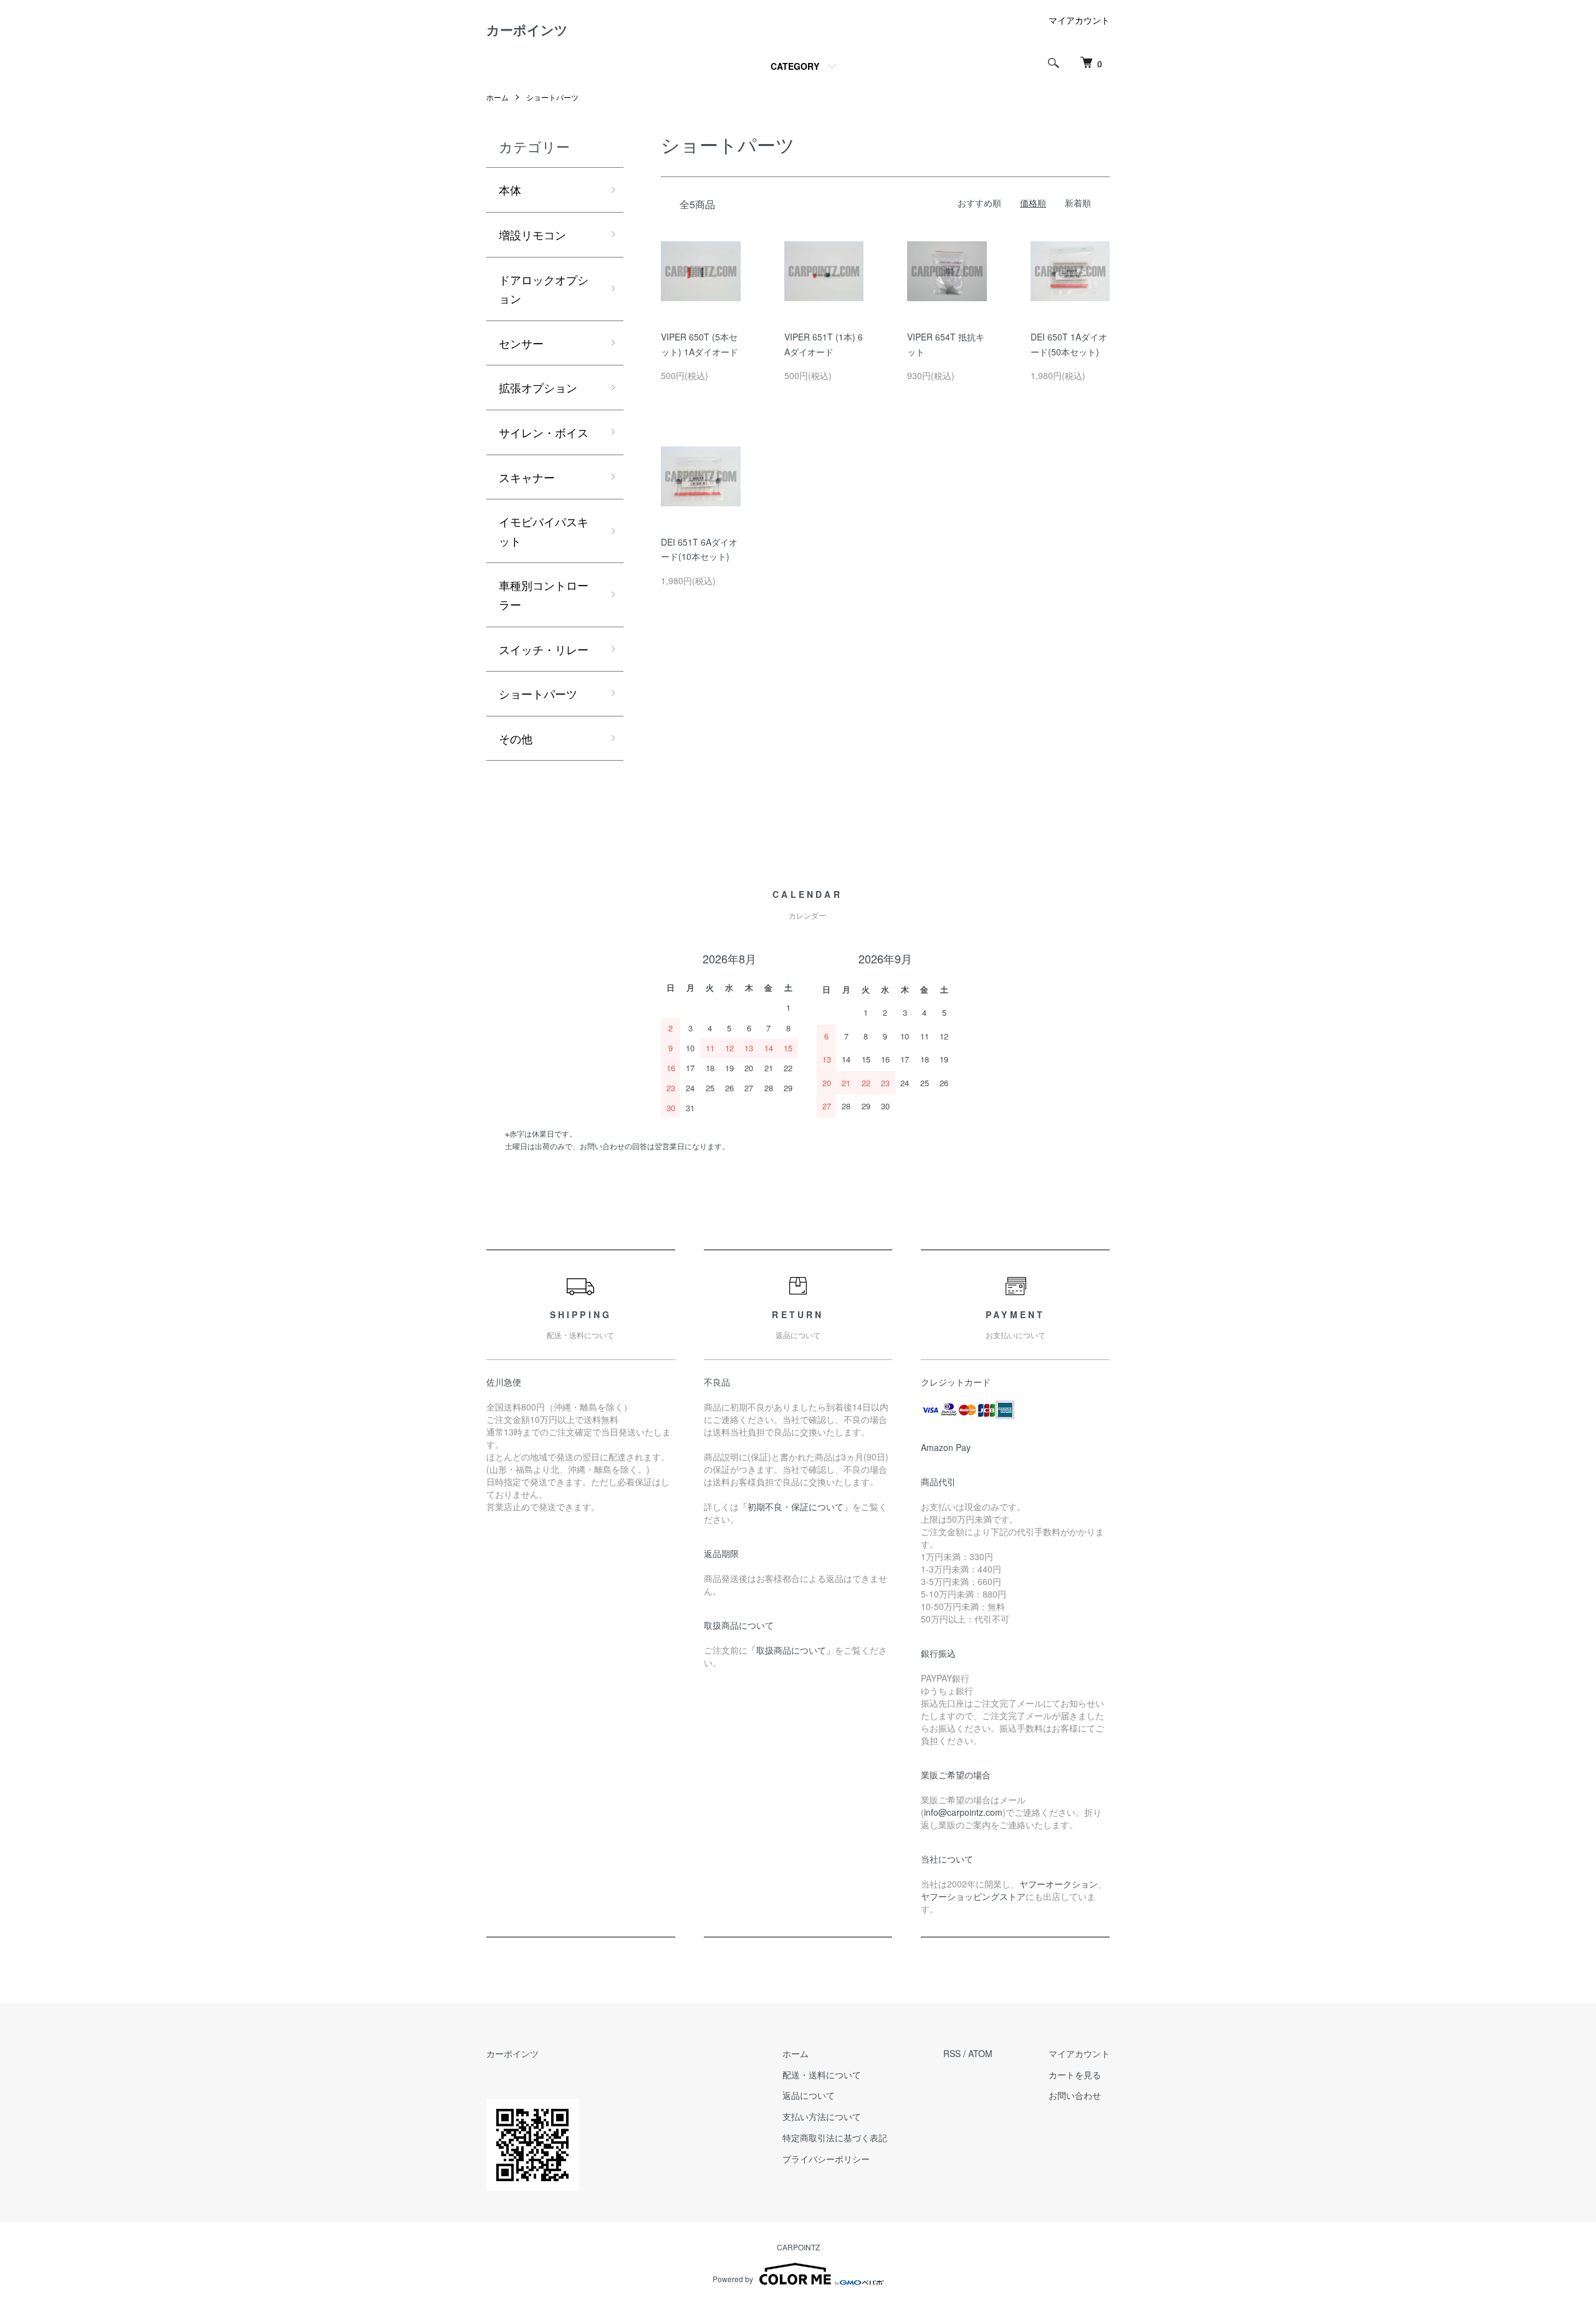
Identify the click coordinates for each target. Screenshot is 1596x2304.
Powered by (733, 2279)
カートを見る (1075, 2075)
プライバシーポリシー (826, 2159)
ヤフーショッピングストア (973, 1896)
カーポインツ (527, 29)
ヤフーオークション (1059, 1884)
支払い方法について (822, 2116)
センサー (521, 343)
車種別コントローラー (544, 595)
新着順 (1078, 203)
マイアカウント (1079, 20)
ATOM (980, 2053)
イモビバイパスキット (544, 531)
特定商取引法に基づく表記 (835, 2138)
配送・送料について (822, 2075)
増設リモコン (532, 234)
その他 (516, 738)
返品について (809, 2095)
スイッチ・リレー (544, 649)
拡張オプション (538, 387)
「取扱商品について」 (791, 1650)
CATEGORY (795, 66)
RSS (952, 2053)
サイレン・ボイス (544, 432)
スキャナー (527, 477)
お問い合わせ (1075, 2095)
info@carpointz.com (963, 1812)
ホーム (498, 97)
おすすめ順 (979, 203)
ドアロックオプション (544, 289)
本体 (510, 190)
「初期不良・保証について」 (796, 1506)
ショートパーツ (552, 97)
